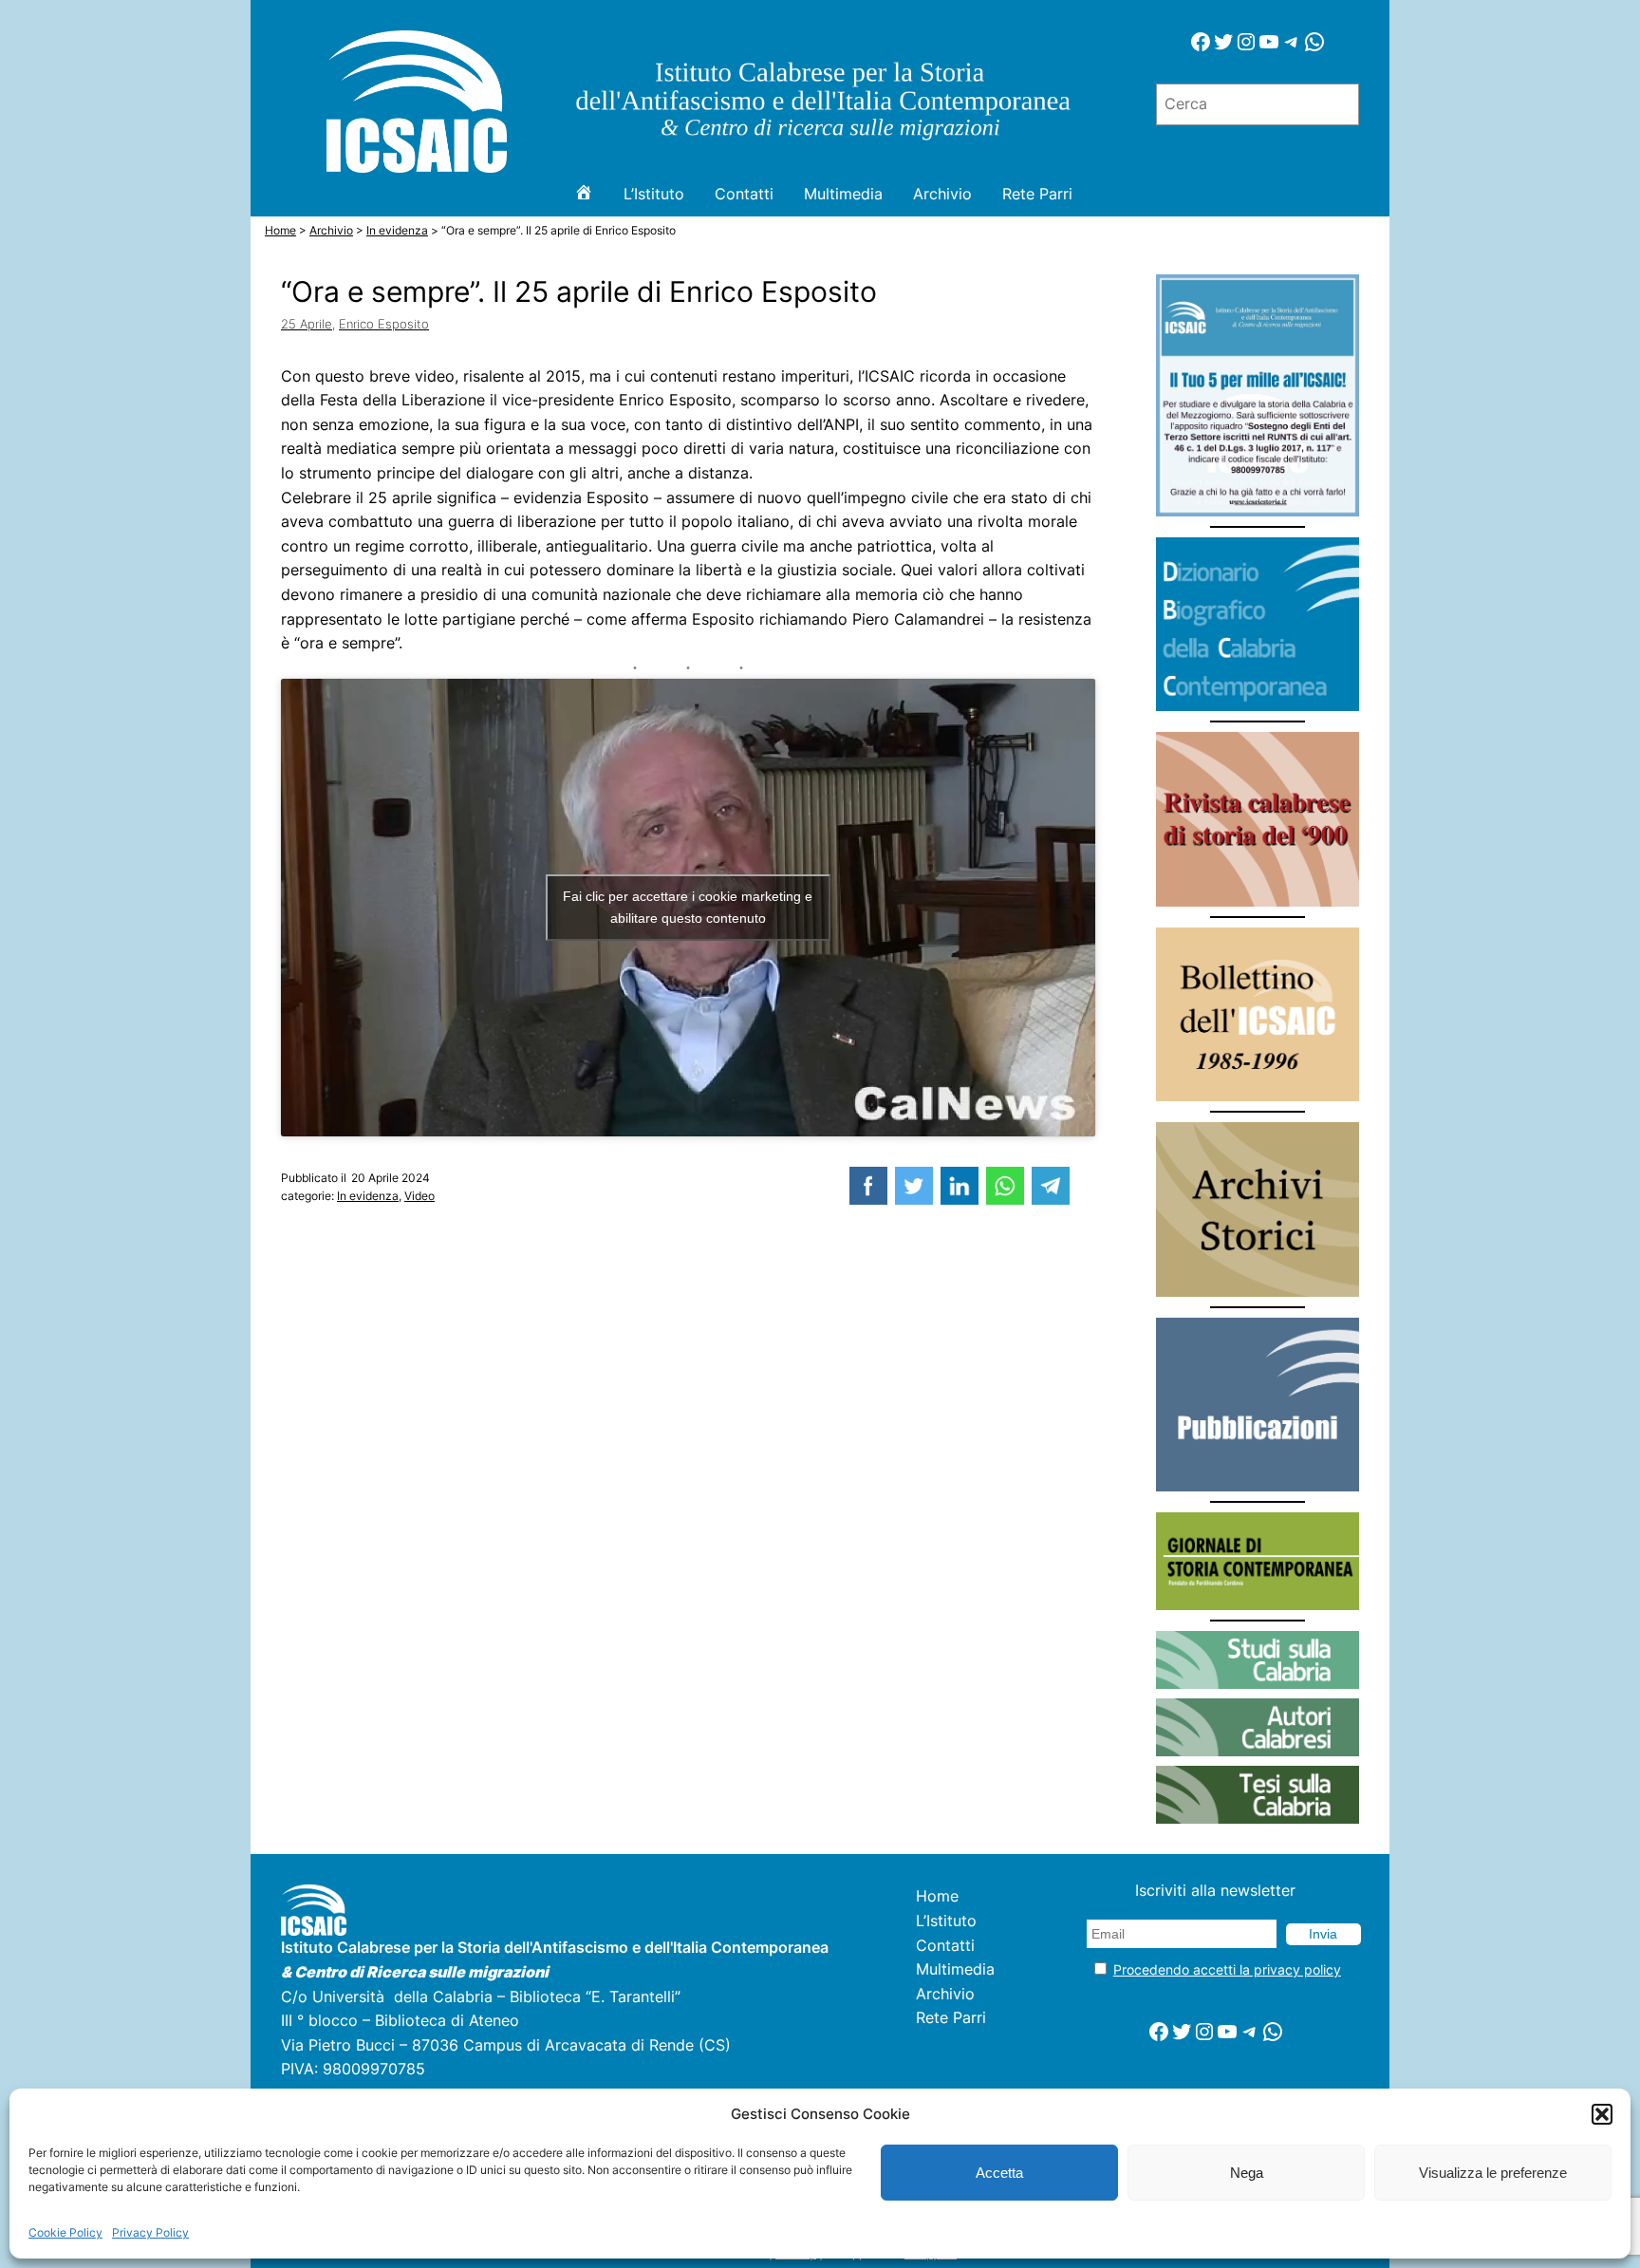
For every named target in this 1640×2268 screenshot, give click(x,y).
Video (419, 1196)
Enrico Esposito (384, 324)
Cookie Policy (65, 2232)
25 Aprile (307, 324)
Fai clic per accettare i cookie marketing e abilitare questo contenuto (688, 907)
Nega (1247, 2173)
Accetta (999, 2173)
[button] (1602, 2114)
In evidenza (368, 1196)
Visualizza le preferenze (1493, 2173)
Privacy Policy (150, 2232)
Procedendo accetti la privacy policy (1227, 1969)
